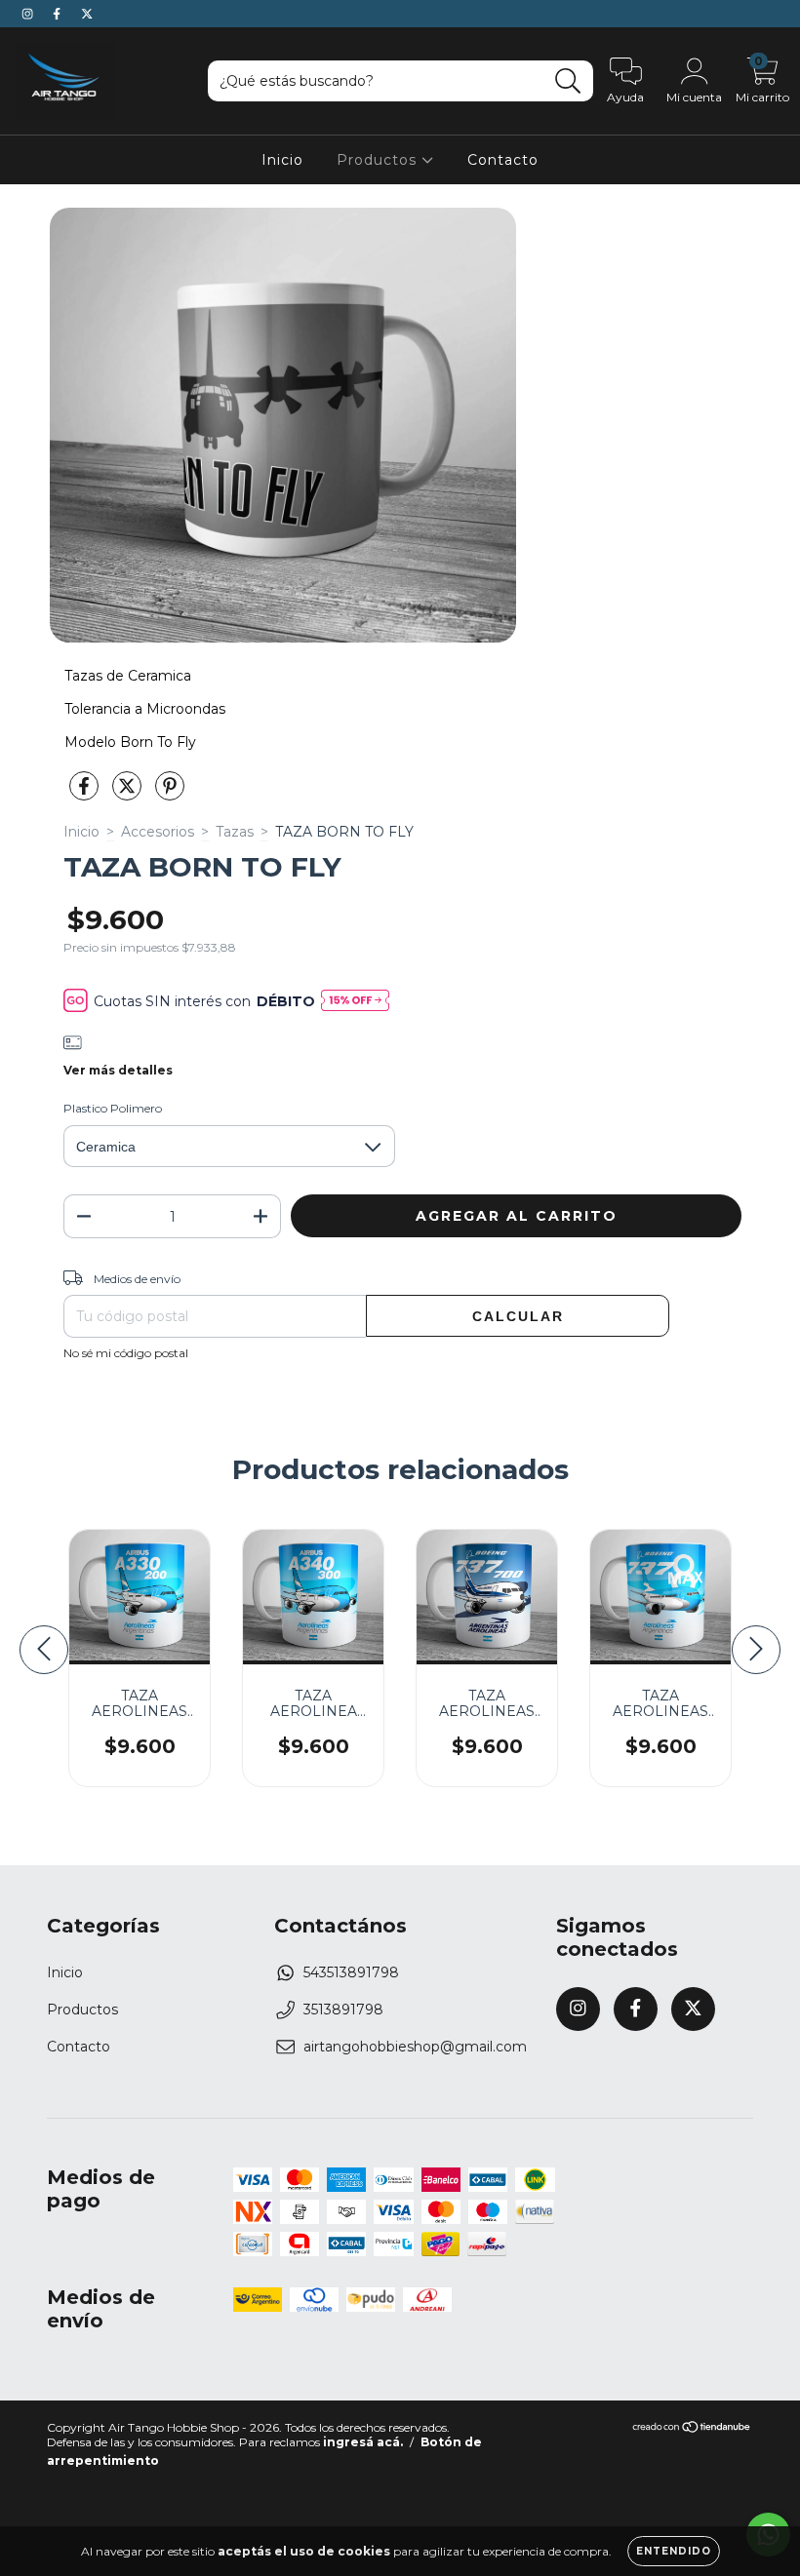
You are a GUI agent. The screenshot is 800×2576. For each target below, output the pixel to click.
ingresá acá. (363, 2442)
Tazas (235, 832)
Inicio (282, 160)
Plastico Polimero (113, 1108)
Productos (379, 160)
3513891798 (343, 2010)
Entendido (674, 2551)
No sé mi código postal (126, 1353)
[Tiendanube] (692, 2429)
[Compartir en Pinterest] (170, 795)
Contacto (503, 160)
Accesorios (158, 832)
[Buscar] (568, 81)
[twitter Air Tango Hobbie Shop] (87, 14)
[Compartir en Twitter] (129, 795)
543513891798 (351, 1972)
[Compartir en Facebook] (86, 795)
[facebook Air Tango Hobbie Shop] (59, 14)
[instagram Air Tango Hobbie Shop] (29, 14)
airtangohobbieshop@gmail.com (415, 2047)
